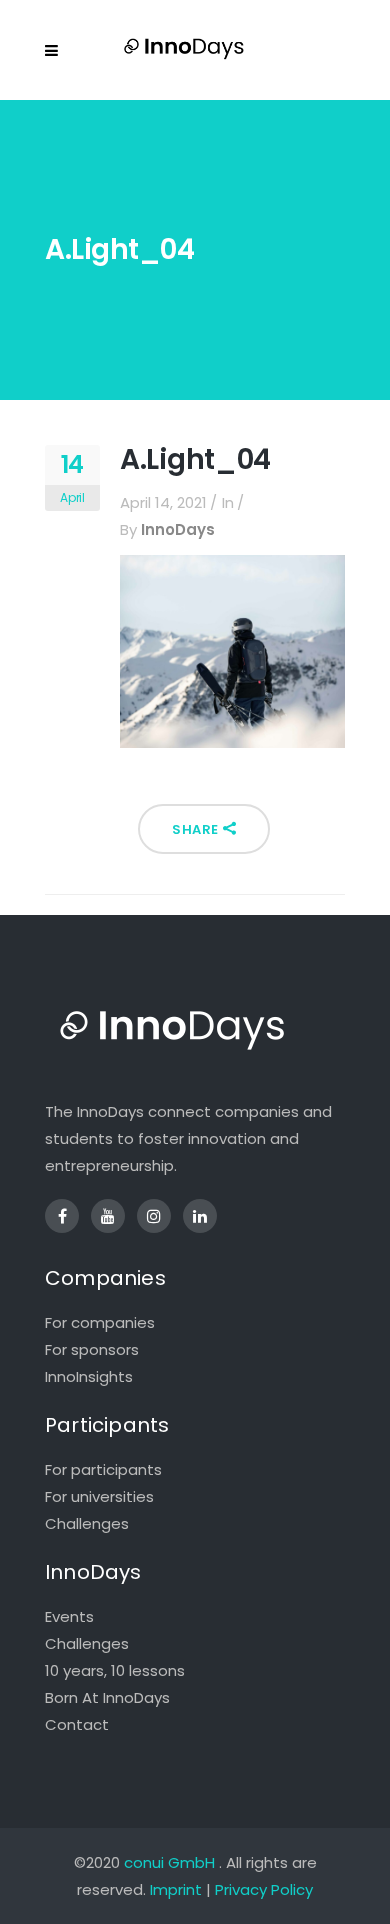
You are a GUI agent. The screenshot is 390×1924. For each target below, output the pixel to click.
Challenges (87, 1523)
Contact (77, 1724)
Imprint (176, 1889)
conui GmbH (169, 1862)
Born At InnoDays (107, 1697)
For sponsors (92, 1349)
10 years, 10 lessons (115, 1670)
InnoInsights (89, 1376)
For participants (103, 1469)
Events (69, 1616)
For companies (100, 1322)
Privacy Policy (264, 1889)
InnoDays (178, 529)
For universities (99, 1496)
